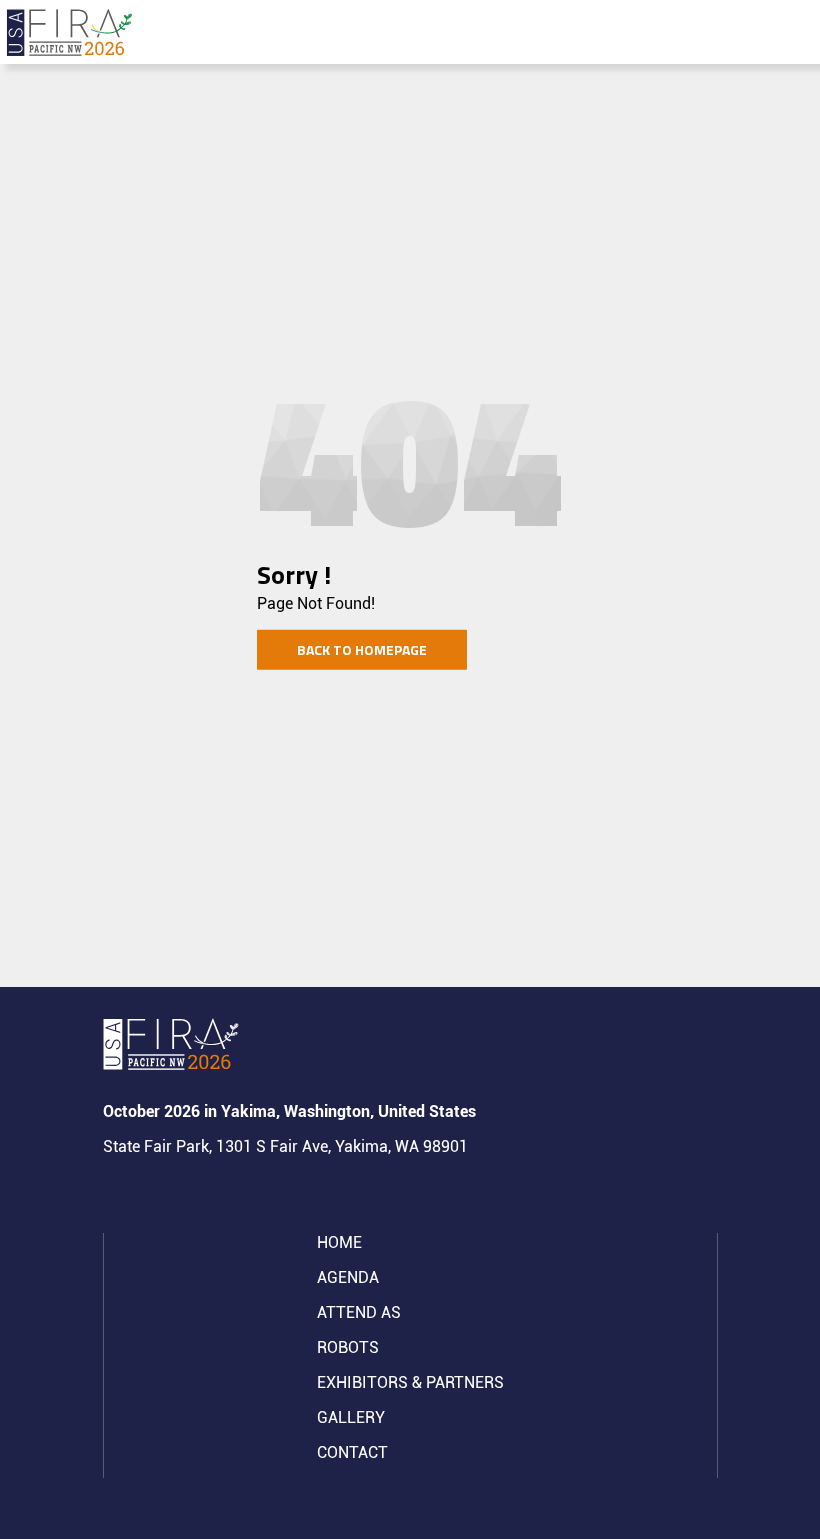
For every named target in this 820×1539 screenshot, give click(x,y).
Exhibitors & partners (410, 1382)
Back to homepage (362, 649)
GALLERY (351, 1417)
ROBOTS (348, 1347)
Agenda (348, 1277)
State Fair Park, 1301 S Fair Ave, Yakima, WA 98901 (285, 1146)
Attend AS (359, 1312)
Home (339, 1242)
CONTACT (352, 1452)
